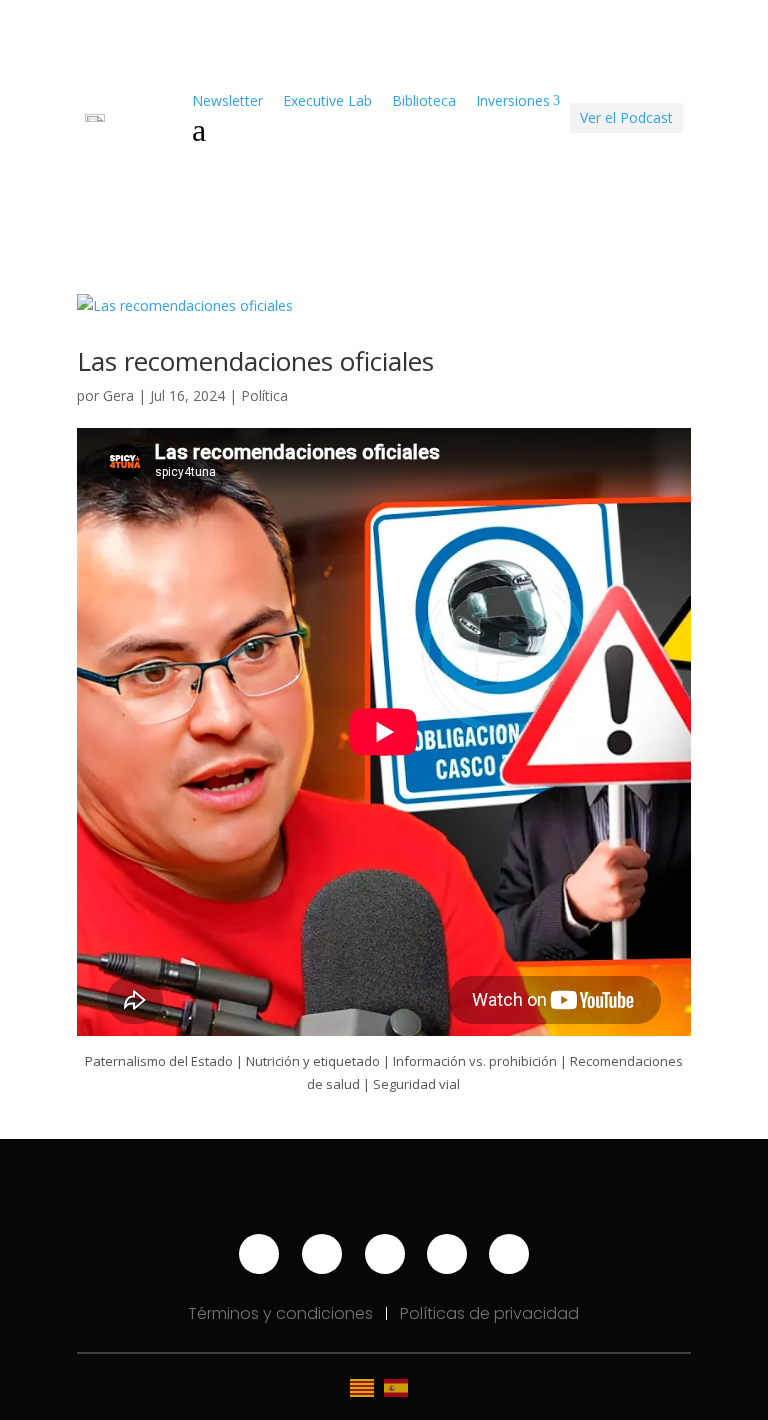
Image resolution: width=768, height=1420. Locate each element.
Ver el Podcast (626, 117)
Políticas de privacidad (489, 1313)
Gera (118, 395)
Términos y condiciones (282, 1313)
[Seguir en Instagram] (322, 1254)
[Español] (401, 1386)
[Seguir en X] (509, 1254)
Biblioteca (424, 100)
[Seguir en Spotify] (385, 1254)
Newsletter (227, 100)
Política (264, 395)
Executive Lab (327, 100)
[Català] (367, 1386)
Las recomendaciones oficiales (255, 361)
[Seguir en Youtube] (259, 1254)
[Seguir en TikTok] (447, 1254)
